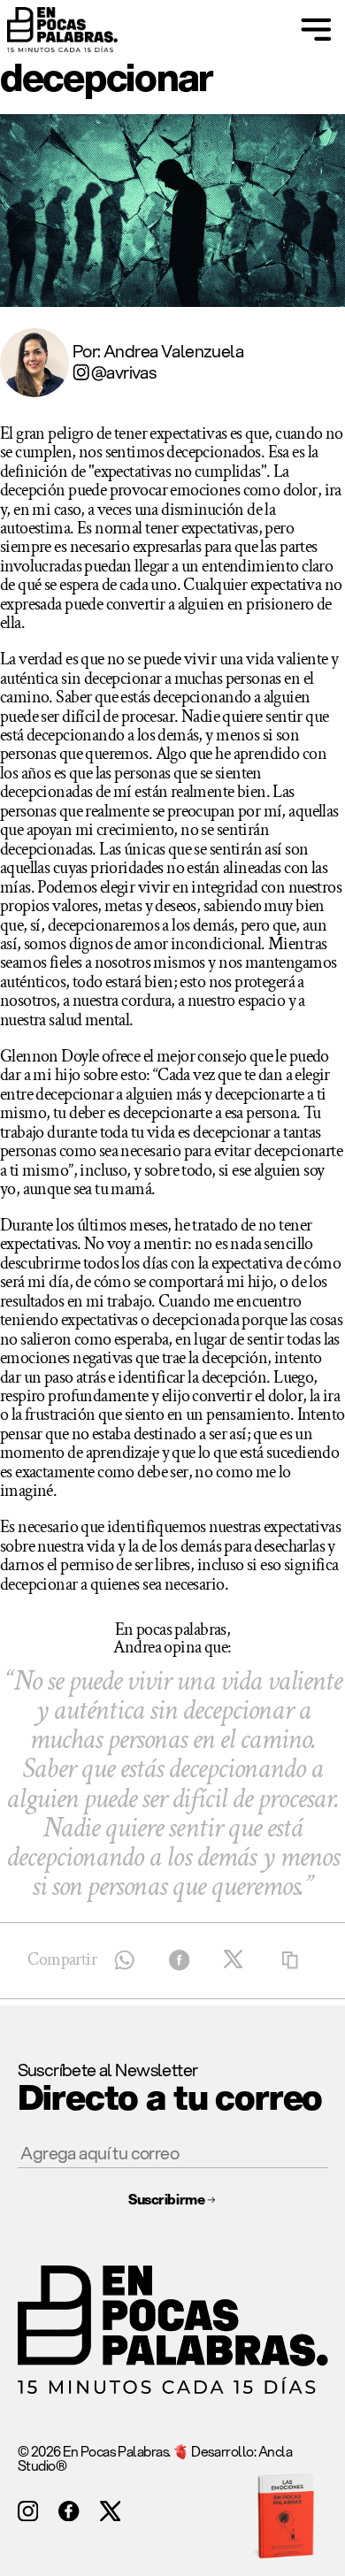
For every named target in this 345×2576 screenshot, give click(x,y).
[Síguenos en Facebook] (69, 2511)
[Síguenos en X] (110, 2511)
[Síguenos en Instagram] (28, 2511)
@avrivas (123, 372)
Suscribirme (166, 2199)
